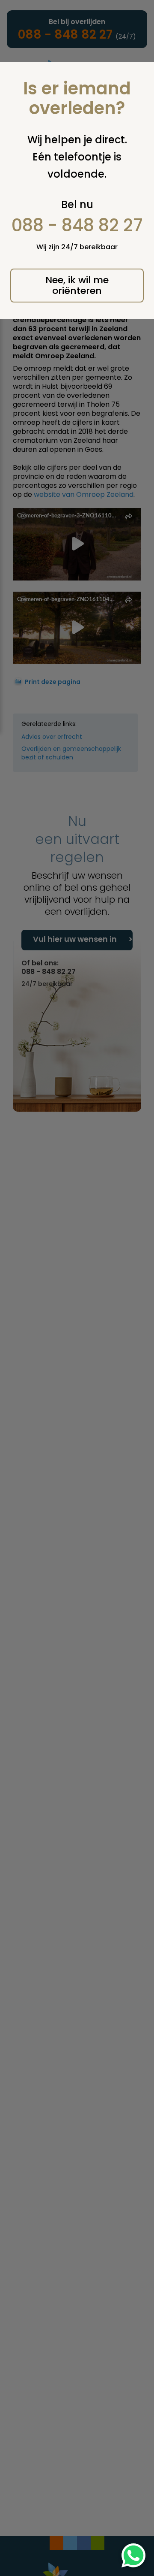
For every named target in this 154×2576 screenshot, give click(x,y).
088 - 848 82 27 (77, 225)
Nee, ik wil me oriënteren (77, 285)
